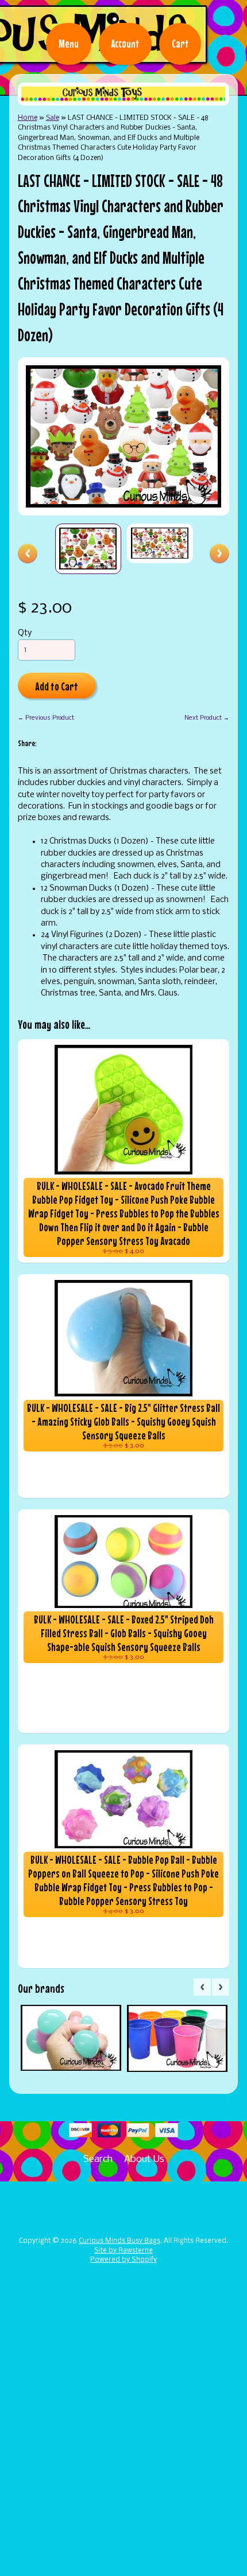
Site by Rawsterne (123, 2251)
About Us (144, 2159)
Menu (69, 44)
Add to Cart (57, 686)
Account (125, 44)
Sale (53, 118)
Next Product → (207, 718)
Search (98, 2159)
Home (28, 118)
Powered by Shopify (123, 2260)
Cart (180, 44)
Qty (25, 633)
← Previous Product (46, 718)
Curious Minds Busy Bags (119, 2241)
